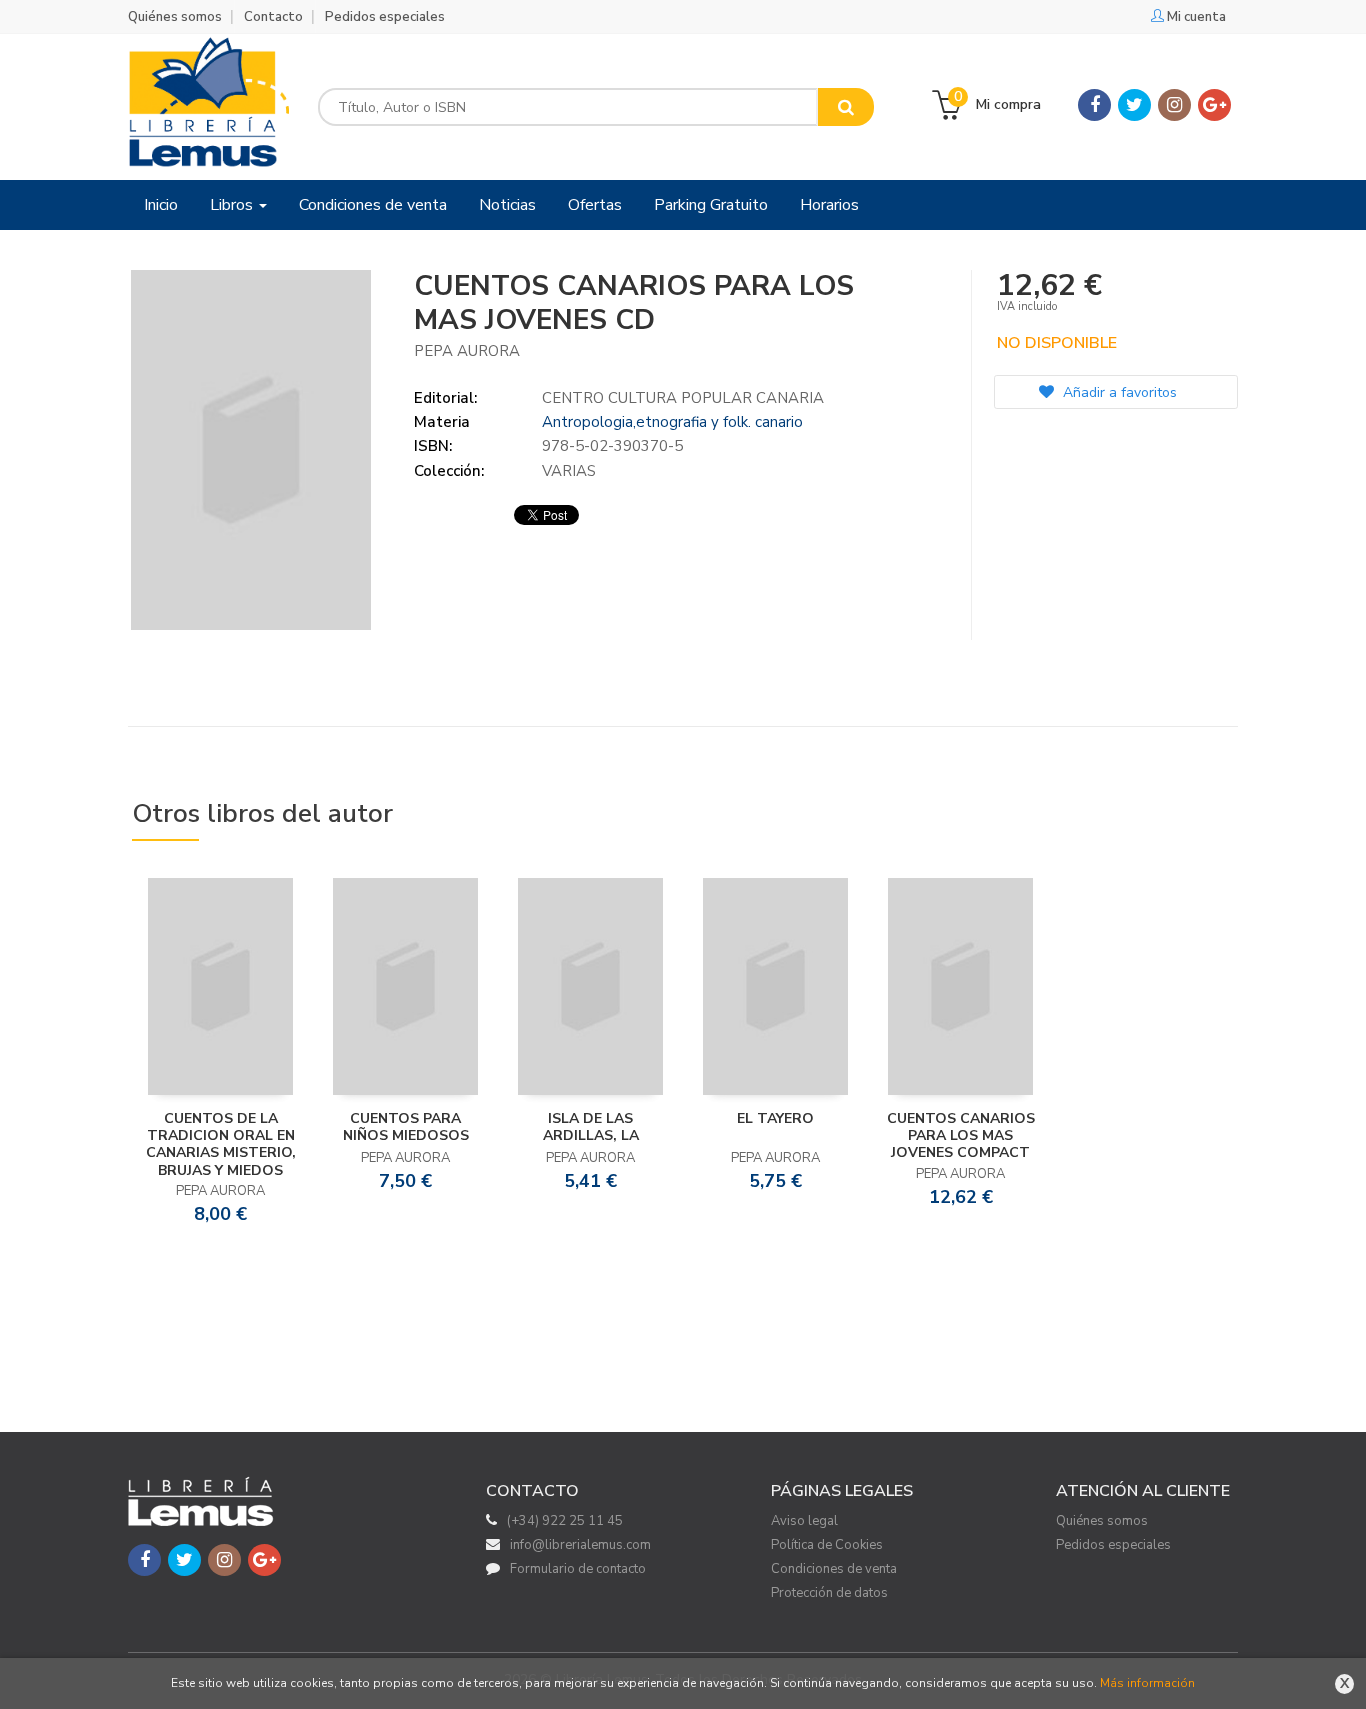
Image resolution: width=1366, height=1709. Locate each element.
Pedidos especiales (385, 17)
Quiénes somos (175, 17)
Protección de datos (829, 1593)
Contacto (273, 17)
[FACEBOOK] (1094, 105)
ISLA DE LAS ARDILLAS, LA (591, 1127)
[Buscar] (846, 107)
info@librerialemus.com (580, 1545)
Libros (233, 205)
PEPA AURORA (467, 351)
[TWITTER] (1134, 105)
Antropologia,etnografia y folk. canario (672, 422)
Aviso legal (804, 1521)
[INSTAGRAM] (1174, 105)
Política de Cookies (827, 1545)
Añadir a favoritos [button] (1118, 392)
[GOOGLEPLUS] (1214, 105)
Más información (1147, 1683)
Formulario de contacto (578, 1569)
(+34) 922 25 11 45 (565, 1521)
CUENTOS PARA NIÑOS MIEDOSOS (406, 1127)
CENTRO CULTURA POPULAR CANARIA (683, 398)
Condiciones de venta (834, 1569)
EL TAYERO (775, 1118)
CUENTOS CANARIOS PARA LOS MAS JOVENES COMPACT (961, 1135)
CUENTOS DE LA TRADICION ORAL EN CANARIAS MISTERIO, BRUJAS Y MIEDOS (221, 1144)
